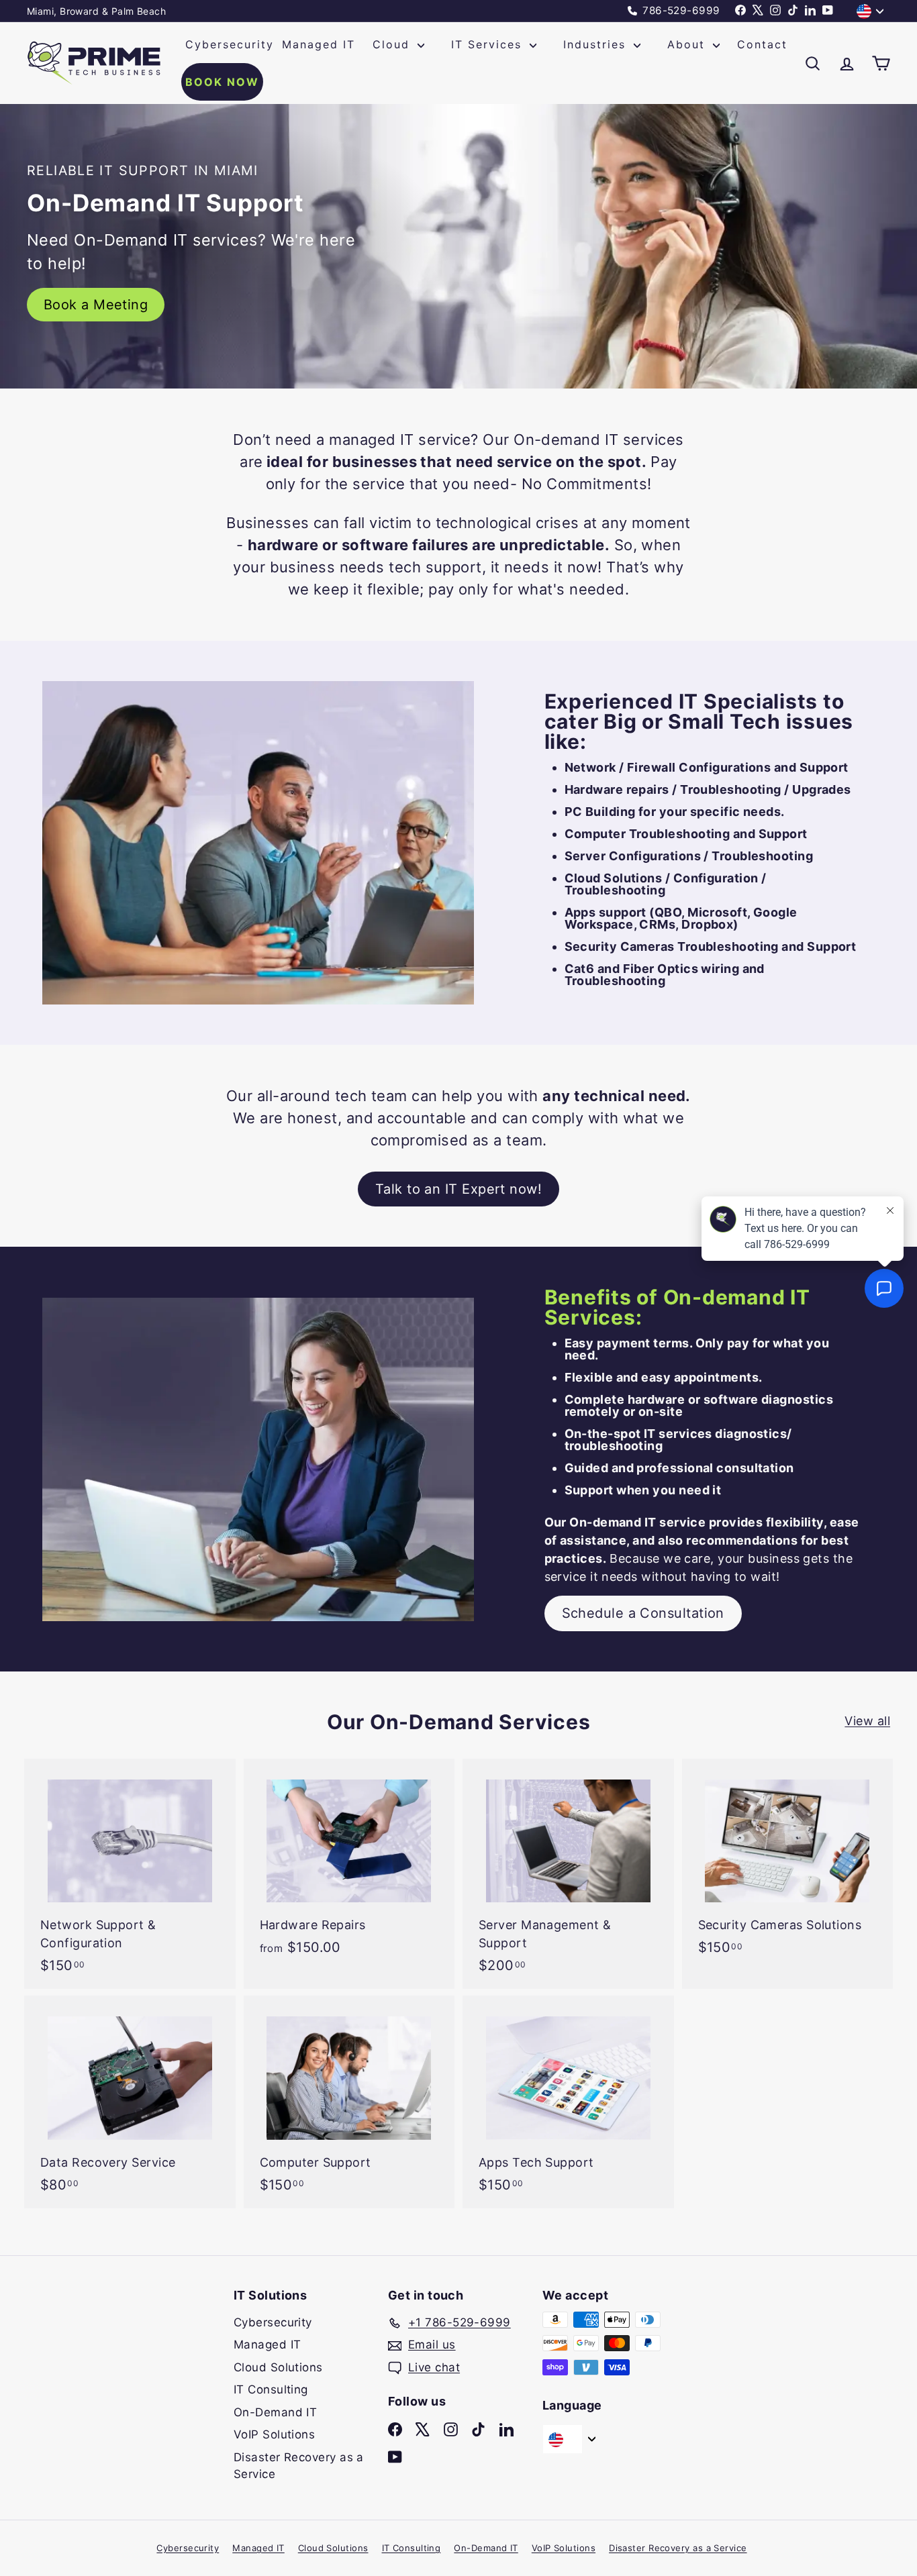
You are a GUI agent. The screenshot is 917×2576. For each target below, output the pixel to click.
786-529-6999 (680, 10)
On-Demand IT (275, 2412)
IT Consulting (271, 2389)
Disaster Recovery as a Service (299, 2466)
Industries (597, 44)
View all (867, 1721)
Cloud (393, 44)
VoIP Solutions (274, 2434)
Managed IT (319, 44)
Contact (762, 44)
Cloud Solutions (278, 2367)
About (688, 44)
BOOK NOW (222, 82)
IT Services (489, 44)
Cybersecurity (230, 44)
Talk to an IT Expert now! (458, 1189)
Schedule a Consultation (643, 1613)
